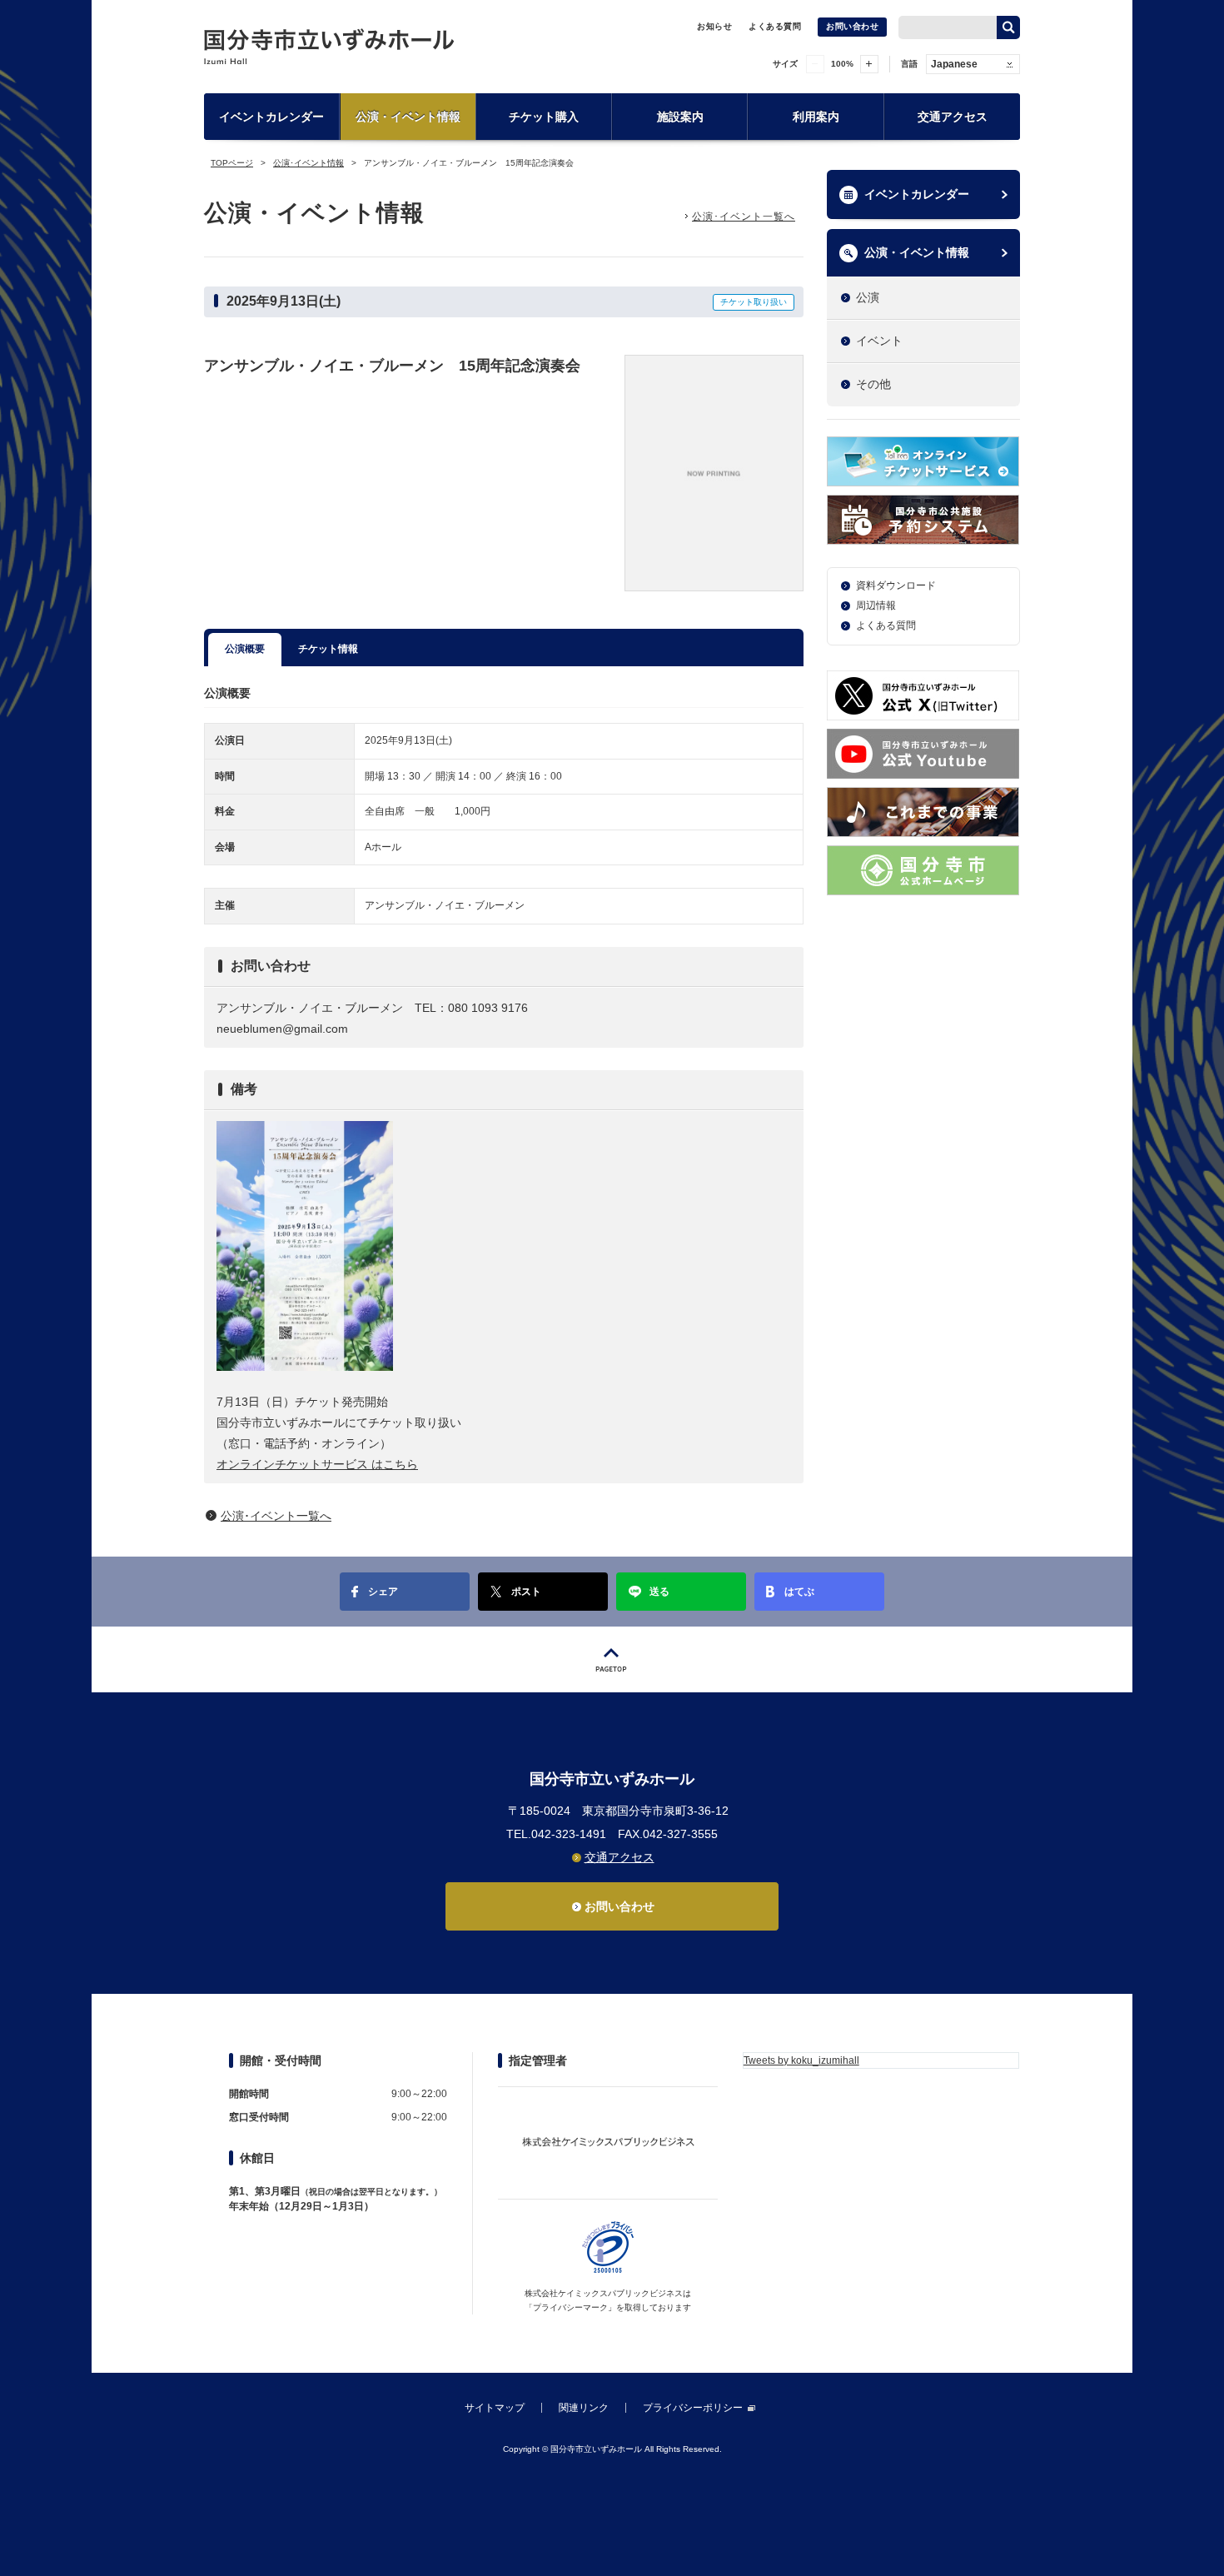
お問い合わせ (852, 26)
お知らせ (714, 26)
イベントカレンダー (271, 117)
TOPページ (232, 163)
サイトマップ (495, 2408)
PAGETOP (612, 1659)
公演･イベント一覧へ (744, 217)
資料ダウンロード (896, 585)
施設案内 (680, 117)
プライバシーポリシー (693, 2408)
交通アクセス (953, 117)
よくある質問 (775, 26)
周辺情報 (876, 605)
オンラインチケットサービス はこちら (317, 1464)
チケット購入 (544, 117)
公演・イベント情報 (408, 117)
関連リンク (584, 2408)
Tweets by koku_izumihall (801, 2060)
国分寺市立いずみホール (329, 46)
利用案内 (816, 117)
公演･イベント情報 (308, 163)
